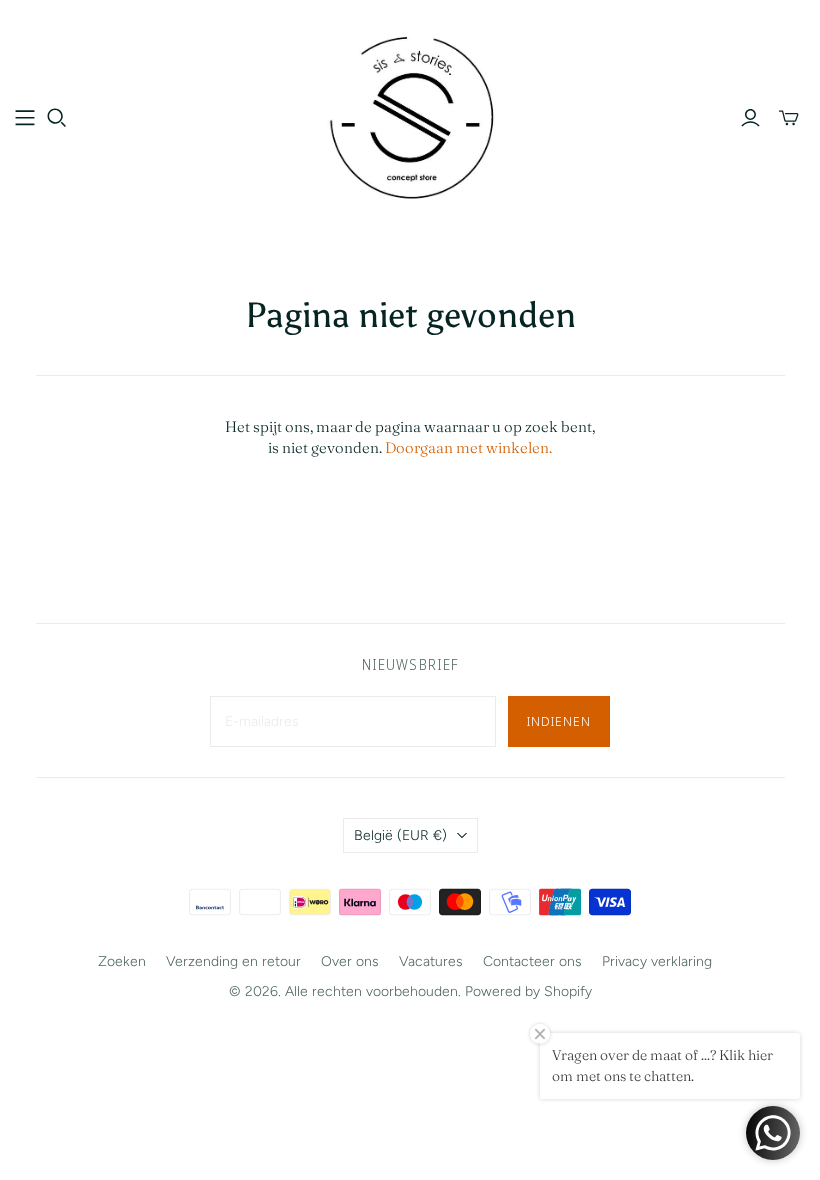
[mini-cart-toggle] (789, 118)
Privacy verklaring (657, 961)
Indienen (559, 721)
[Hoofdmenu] (25, 118)
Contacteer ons (532, 961)
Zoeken (122, 961)
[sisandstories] (410, 117)
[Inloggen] (750, 118)
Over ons (350, 961)
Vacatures (431, 961)
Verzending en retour (233, 961)
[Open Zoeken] (57, 118)
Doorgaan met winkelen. (468, 447)
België (400, 835)
